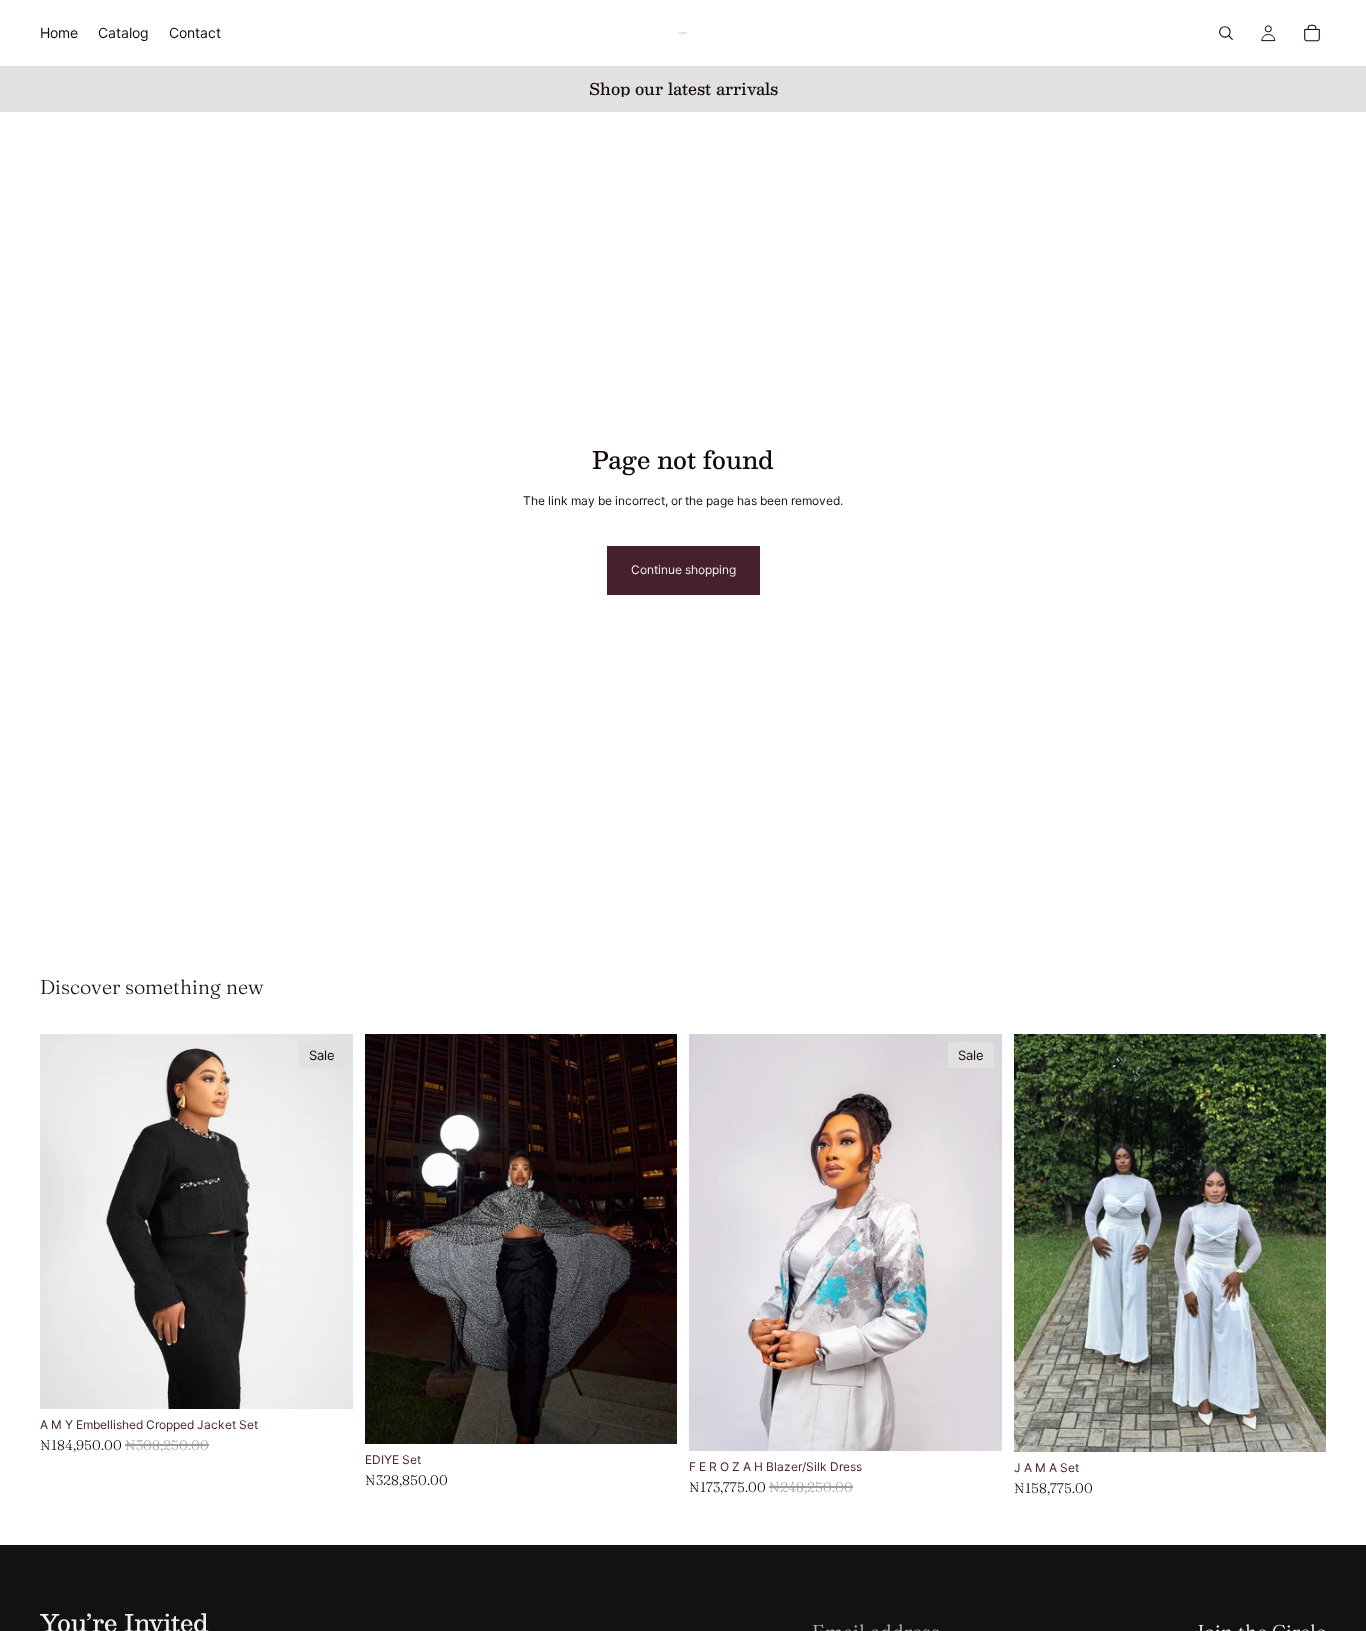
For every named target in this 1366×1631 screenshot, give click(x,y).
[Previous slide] (395, 1239)
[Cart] (1312, 33)
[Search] (1226, 33)
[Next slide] (647, 1239)
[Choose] (322, 1379)
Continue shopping (683, 569)
